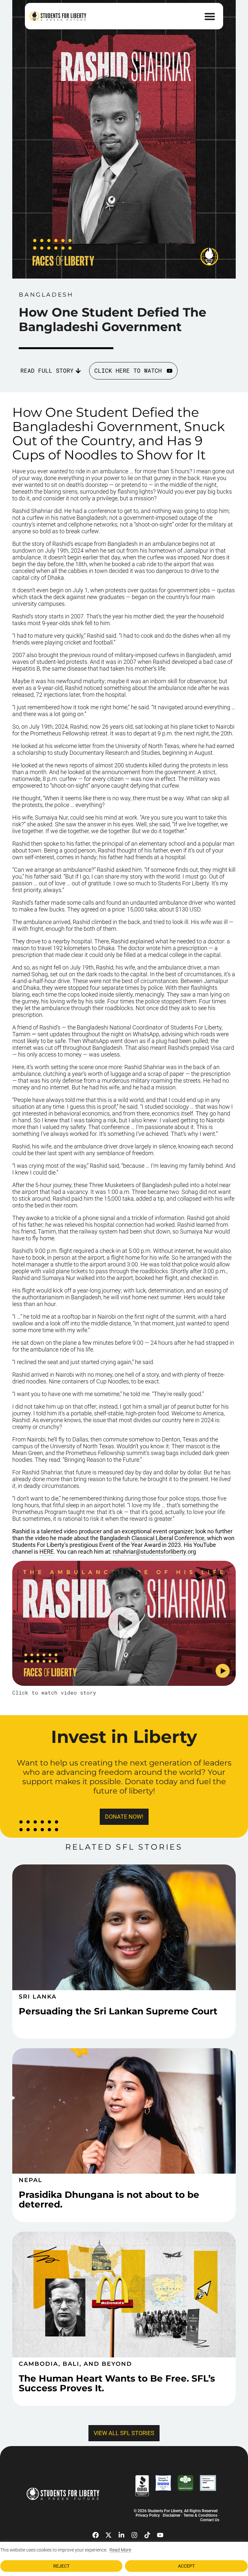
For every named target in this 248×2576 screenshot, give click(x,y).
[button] (210, 16)
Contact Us (210, 2520)
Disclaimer (172, 2515)
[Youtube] (160, 2535)
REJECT (61, 2566)
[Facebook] (96, 2535)
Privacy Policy (148, 2515)
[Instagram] (134, 2535)
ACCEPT (186, 2566)
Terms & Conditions (200, 2515)
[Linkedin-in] (121, 2535)
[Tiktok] (147, 2535)
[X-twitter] (108, 2535)
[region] (124, 2559)
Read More (120, 2550)
